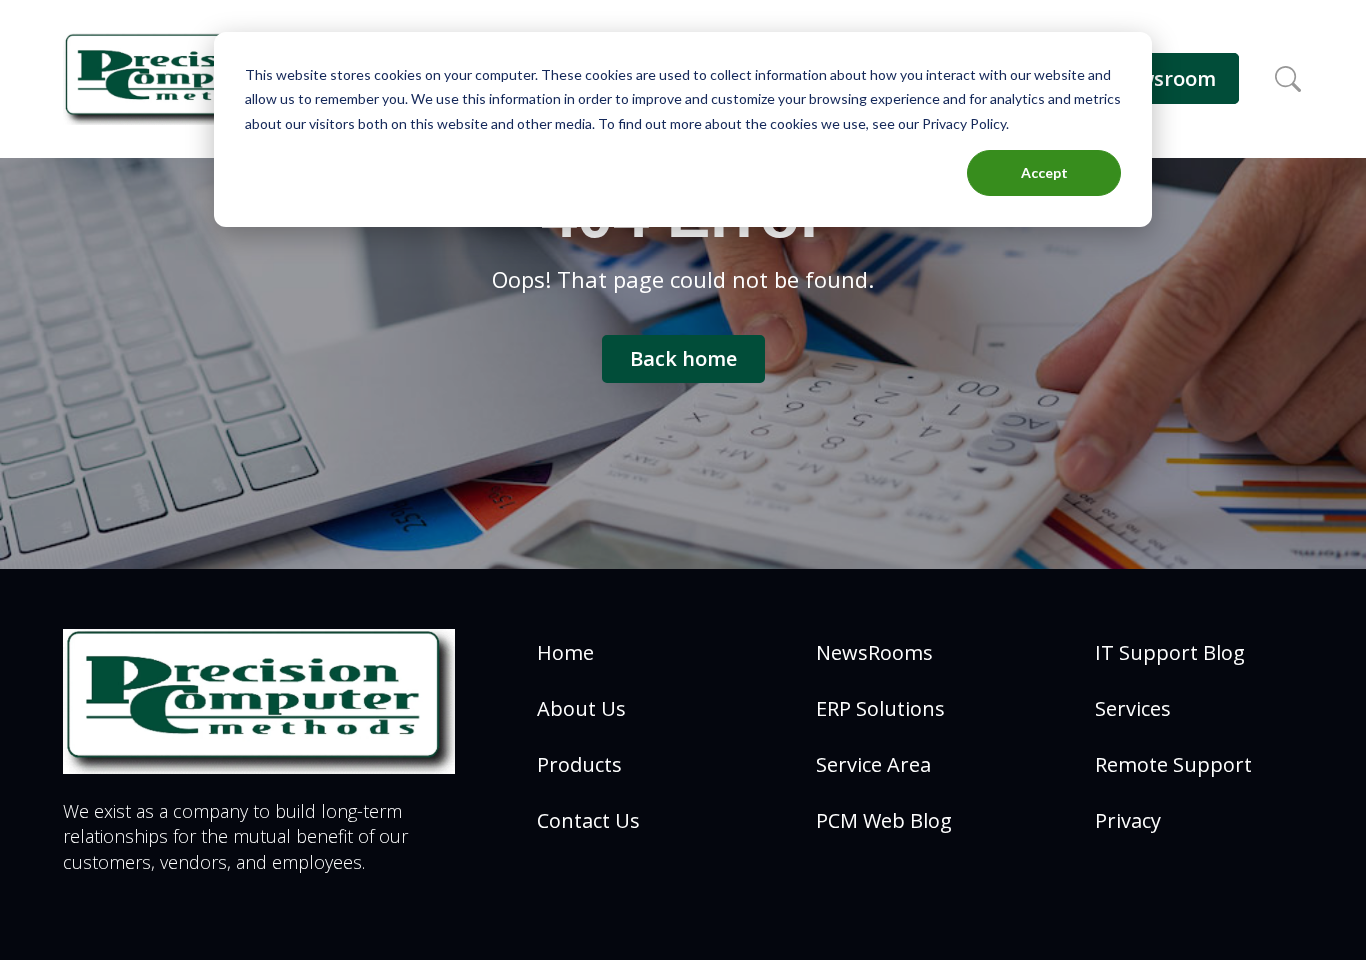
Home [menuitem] (565, 652)
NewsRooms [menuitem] (874, 652)
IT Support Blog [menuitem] (1170, 652)
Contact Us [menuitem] (588, 820)
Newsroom (1163, 78)
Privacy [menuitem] (1128, 820)
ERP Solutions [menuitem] (880, 708)
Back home (683, 358)
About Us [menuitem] (581, 708)
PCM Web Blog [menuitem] (884, 820)
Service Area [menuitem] (873, 764)
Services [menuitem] (1133, 708)
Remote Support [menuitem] (1173, 764)
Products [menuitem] (579, 764)
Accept (1044, 172)
